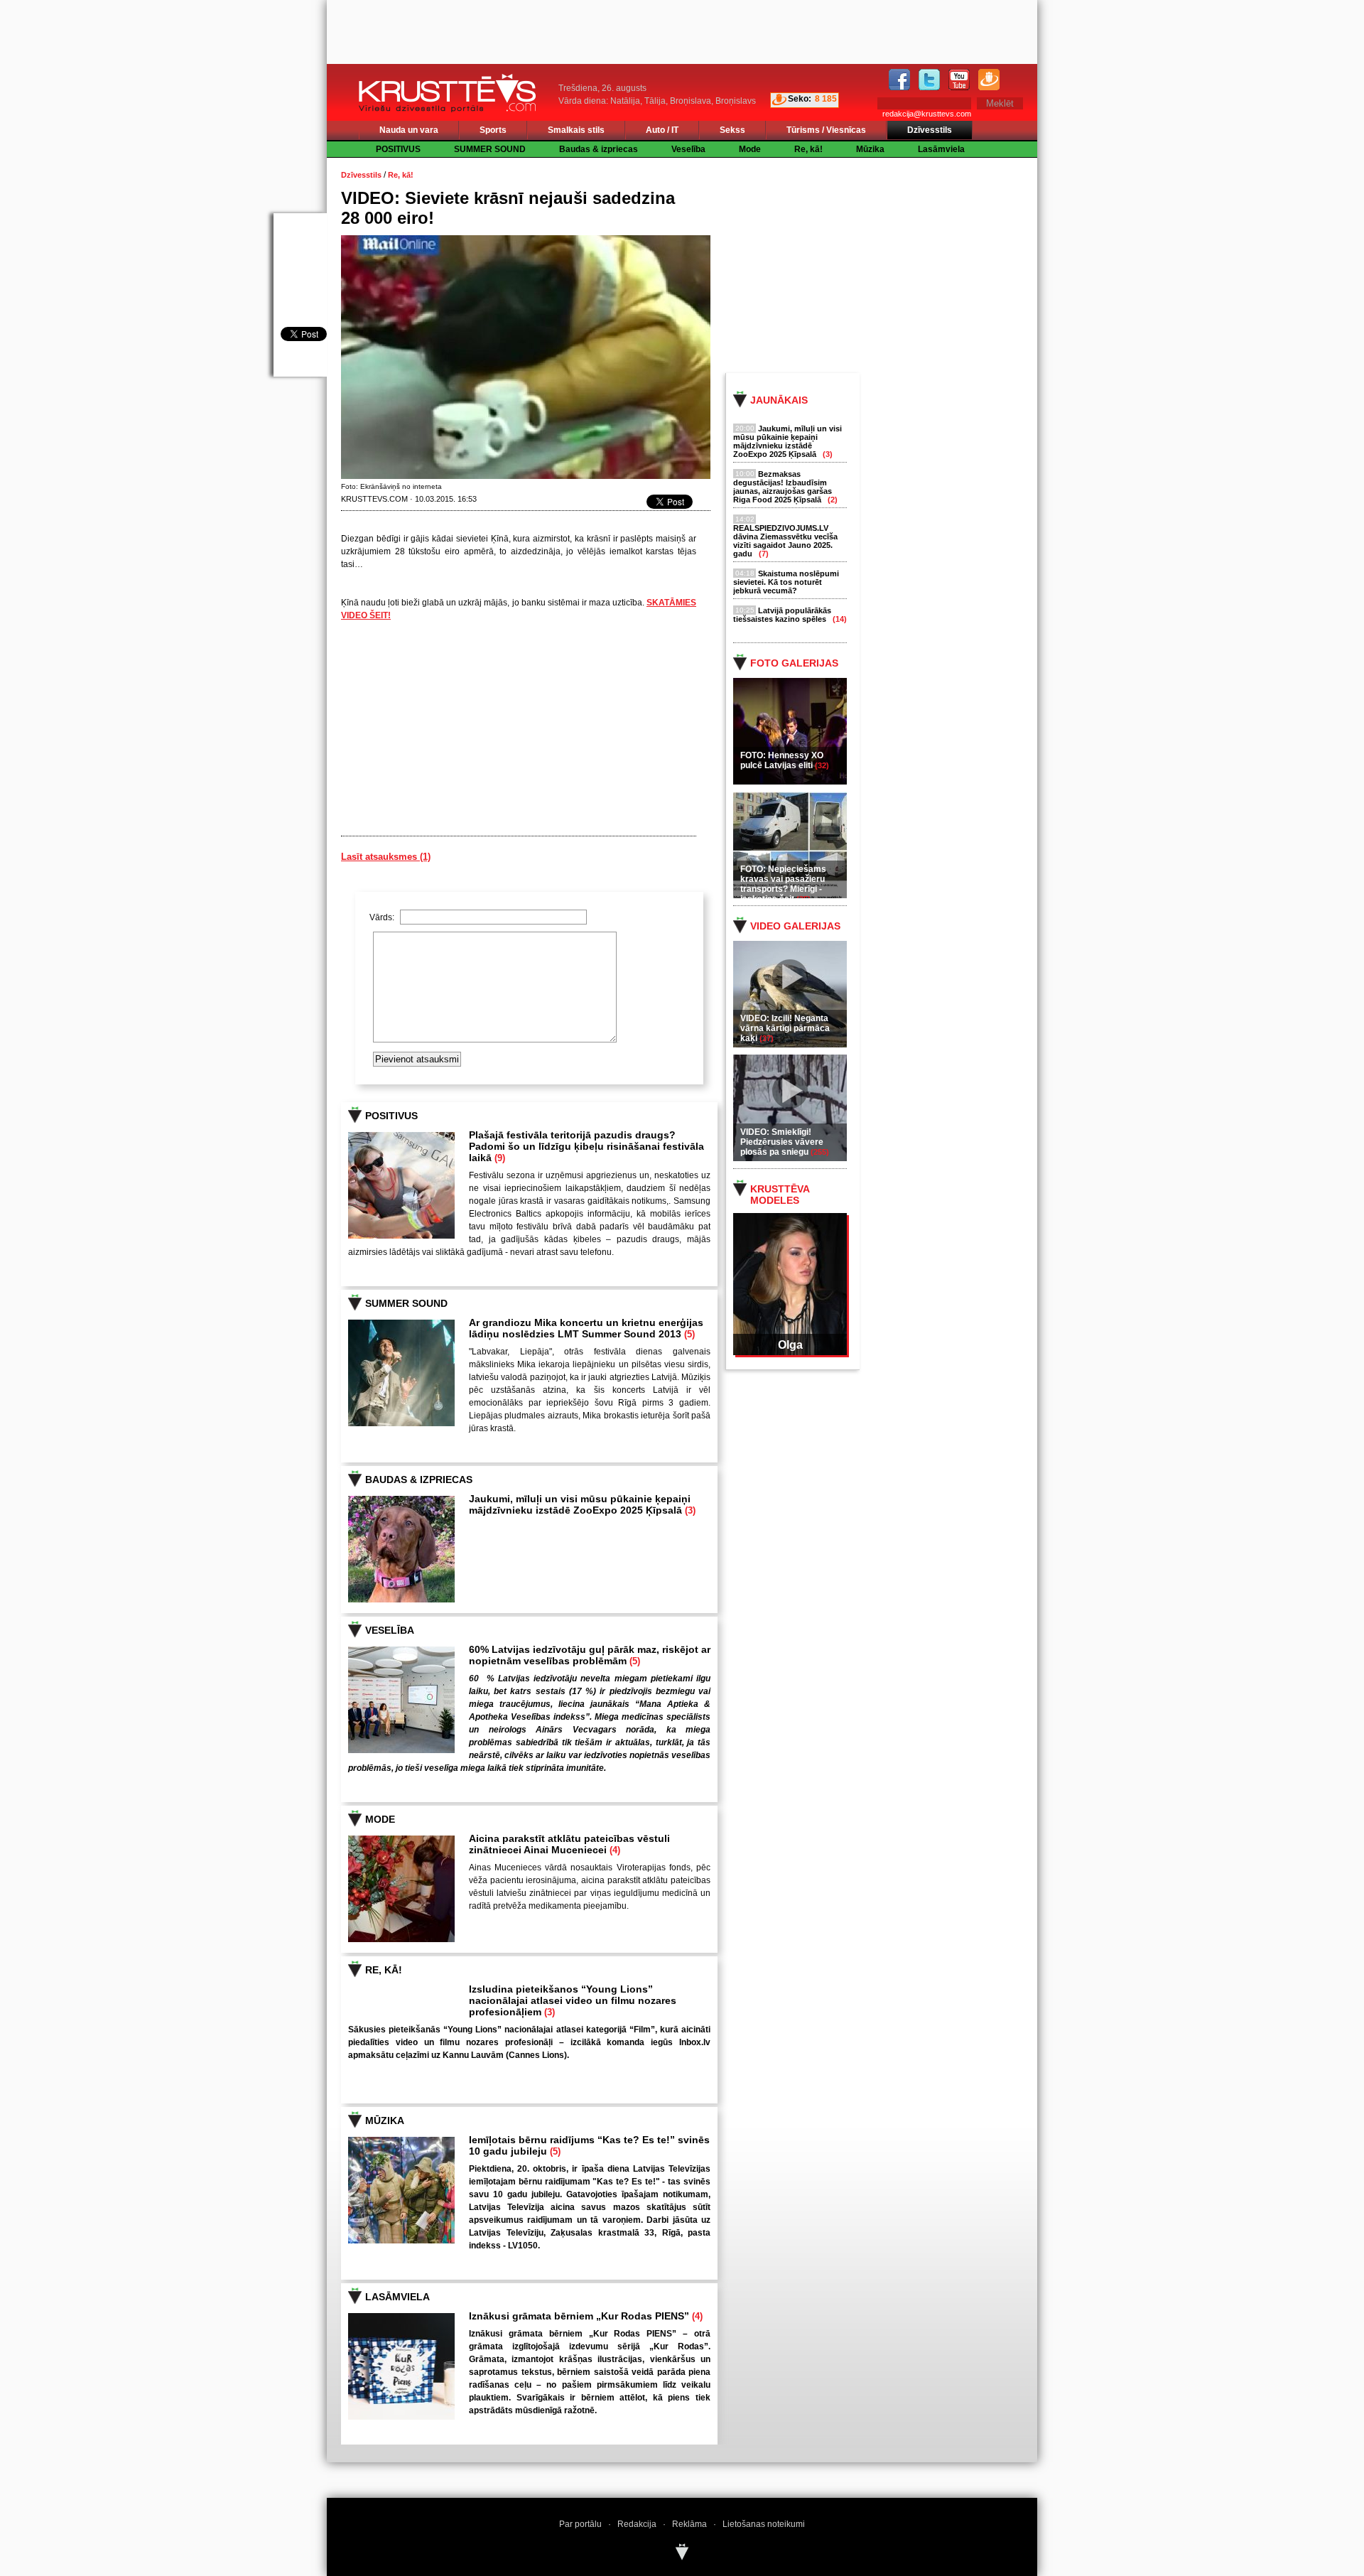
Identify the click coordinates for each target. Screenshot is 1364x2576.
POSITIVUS (398, 149)
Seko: (800, 99)
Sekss (732, 130)
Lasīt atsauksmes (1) (386, 857)
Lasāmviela (941, 149)
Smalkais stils (576, 130)
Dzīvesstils (930, 130)
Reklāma (689, 2524)
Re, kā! (808, 149)
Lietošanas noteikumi (764, 2524)
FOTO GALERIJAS (794, 663)
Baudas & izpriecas (599, 149)
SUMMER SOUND (490, 149)
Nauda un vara (409, 130)
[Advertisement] (894, 264)
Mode (750, 149)
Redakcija (637, 2524)
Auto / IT (662, 130)
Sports (493, 130)
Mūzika (870, 149)
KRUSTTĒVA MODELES (780, 1195)
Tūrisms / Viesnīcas (826, 130)
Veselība (688, 149)
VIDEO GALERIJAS (795, 926)
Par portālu (580, 2524)
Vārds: (383, 917)
